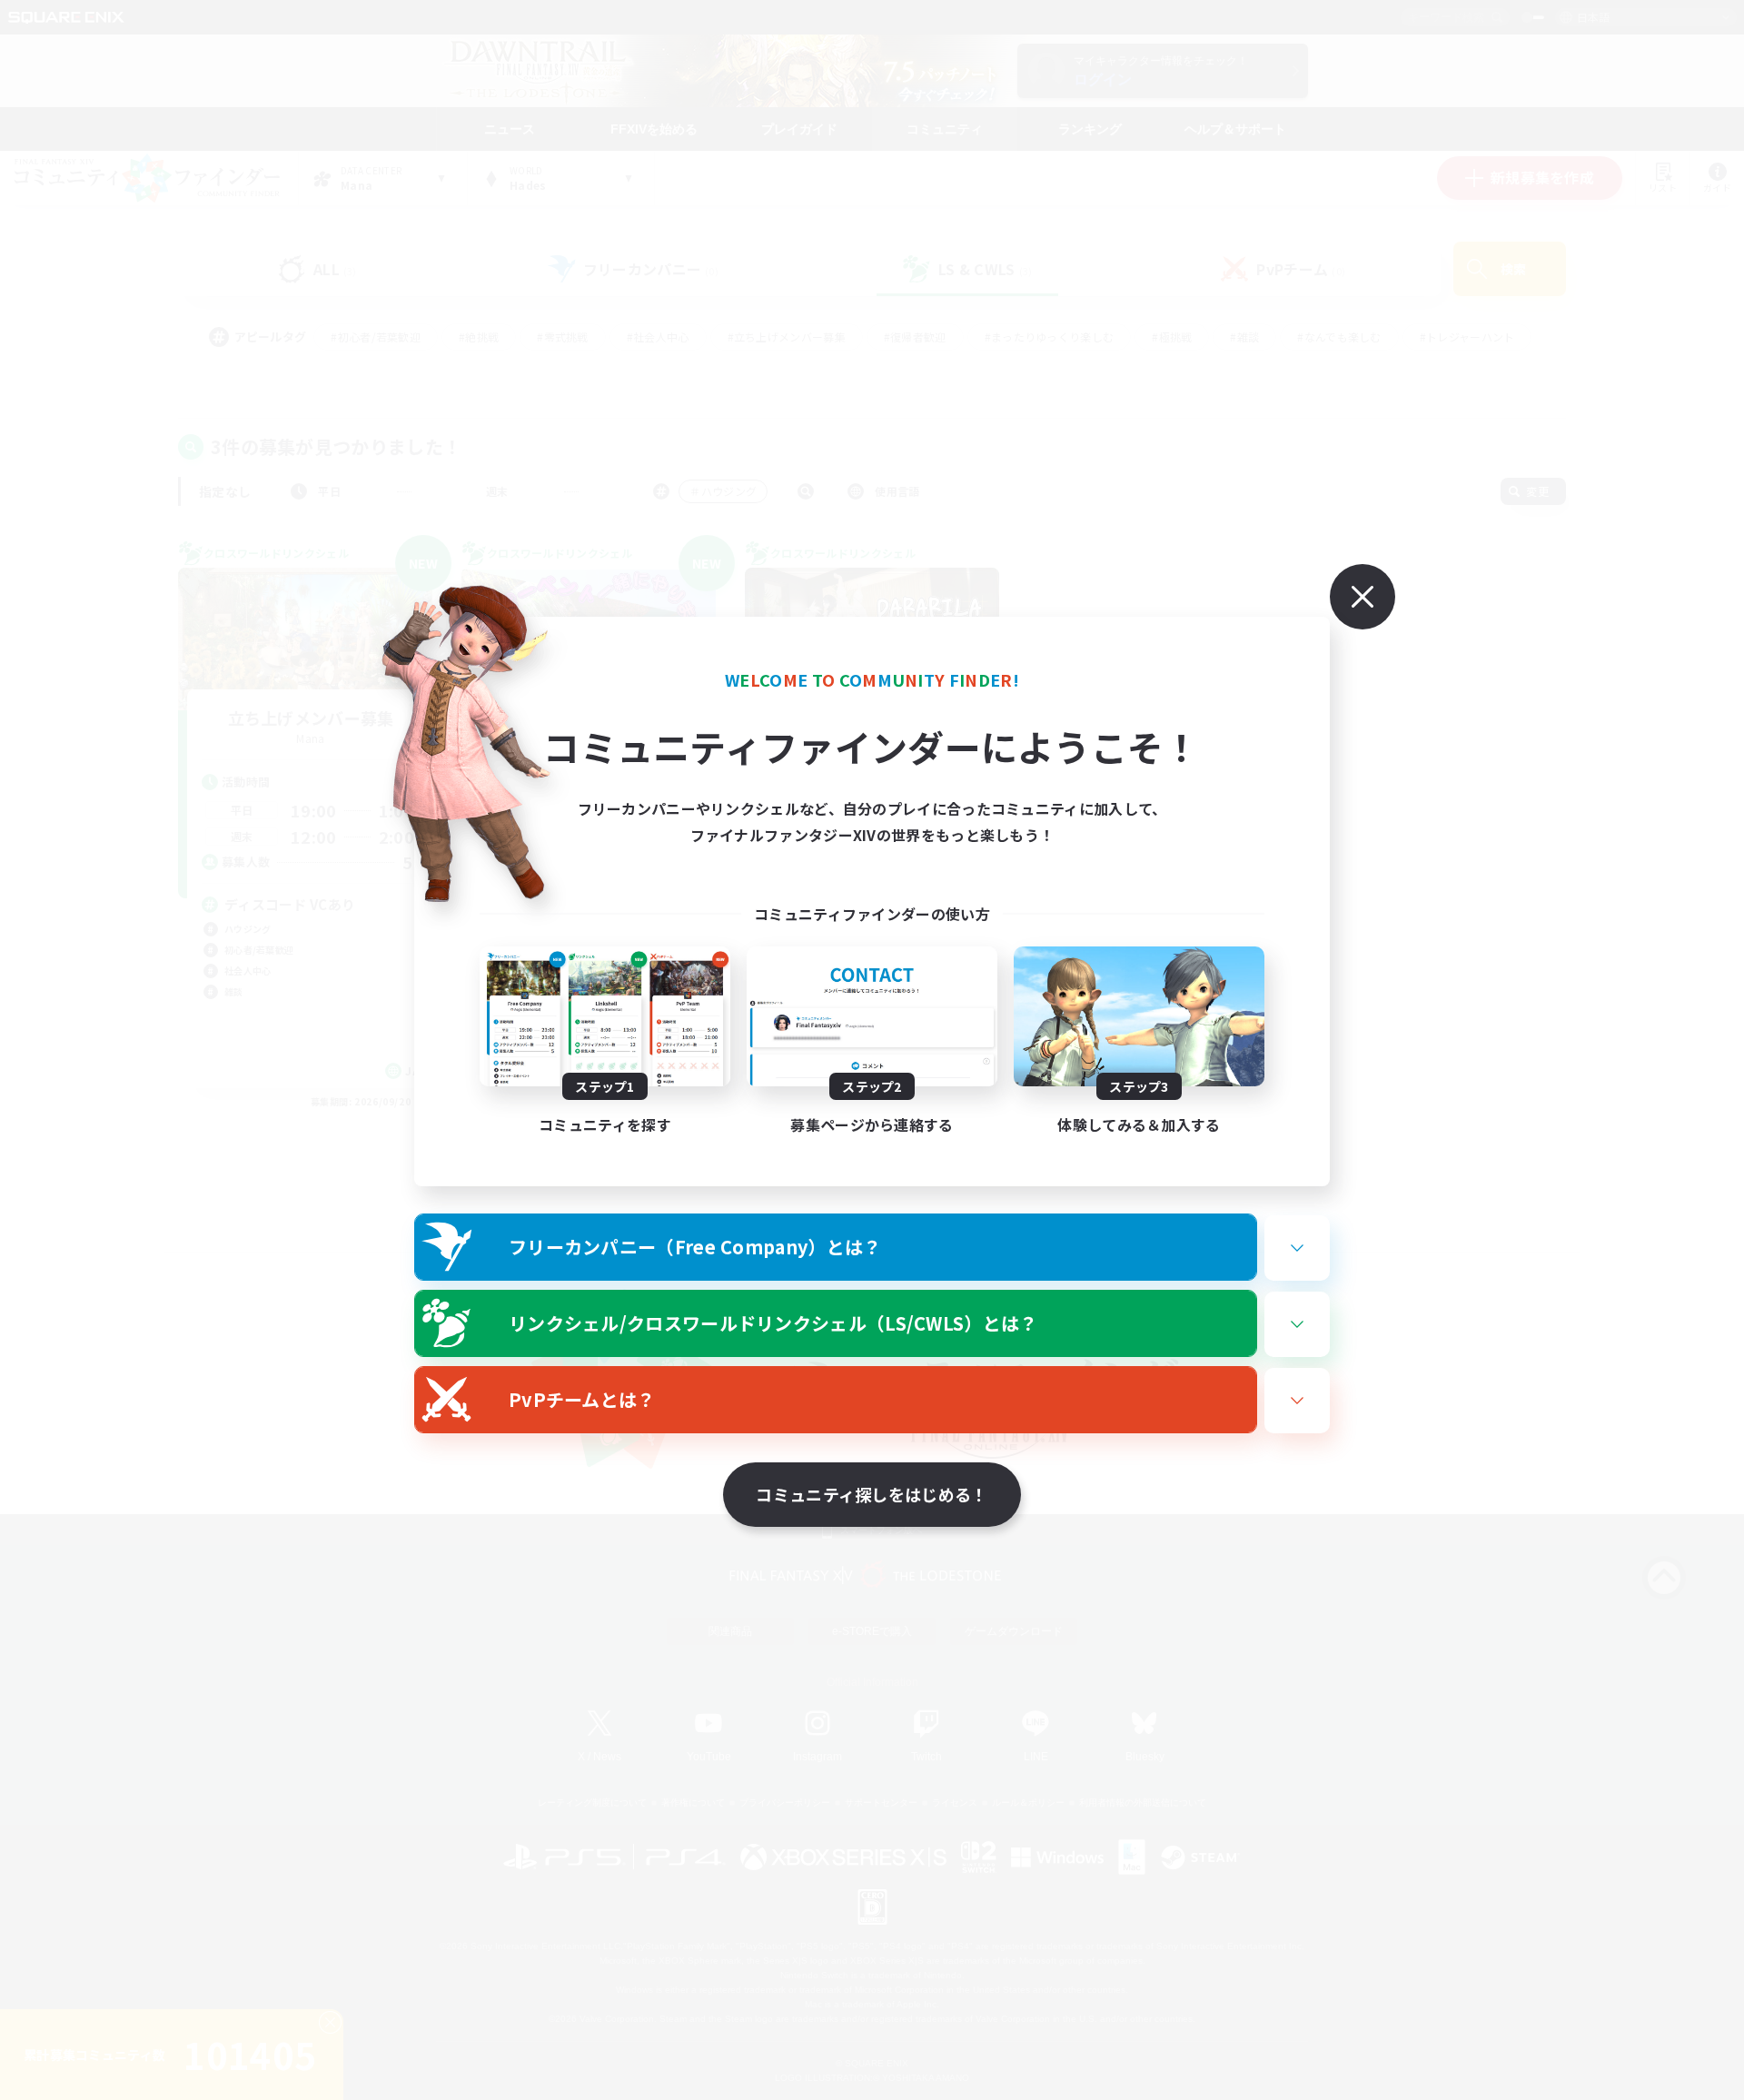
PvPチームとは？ (582, 1399)
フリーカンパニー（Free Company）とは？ (695, 1247)
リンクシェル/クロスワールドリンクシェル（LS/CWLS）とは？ (773, 1323)
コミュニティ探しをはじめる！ (872, 1494)
